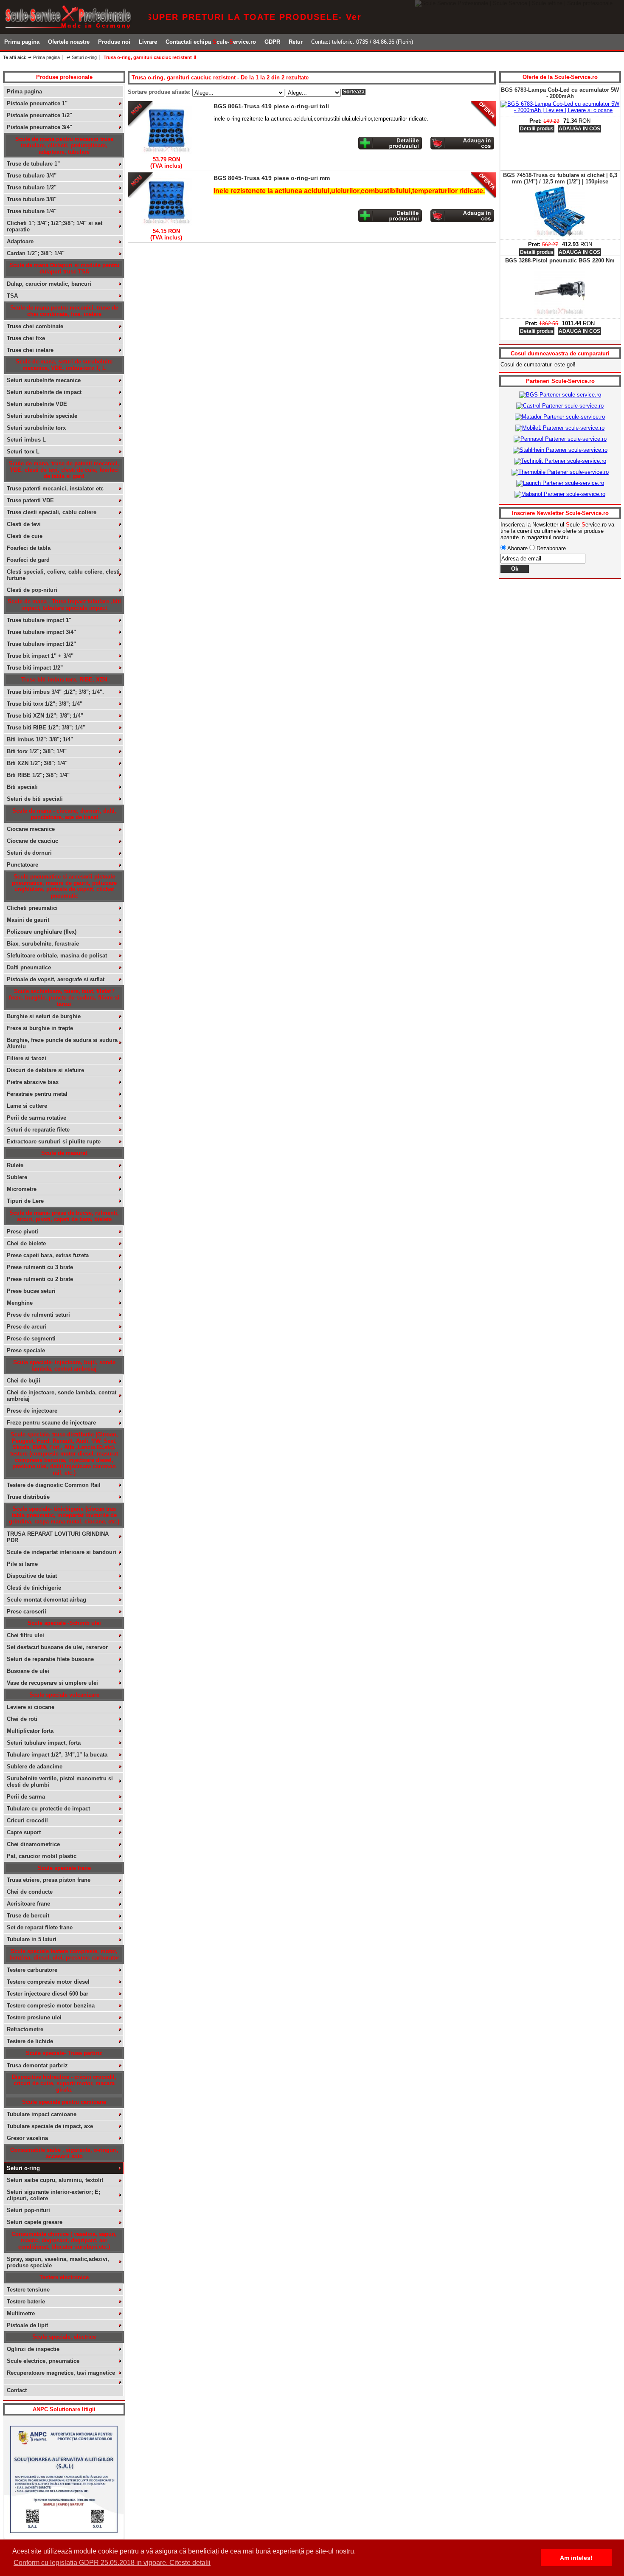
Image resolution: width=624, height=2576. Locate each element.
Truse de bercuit (28, 1916)
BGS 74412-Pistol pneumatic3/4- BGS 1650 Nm (560, 264)
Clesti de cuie (25, 536)
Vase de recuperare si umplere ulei (52, 1683)
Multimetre (21, 2313)
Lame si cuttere (27, 1106)
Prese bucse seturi (31, 1291)
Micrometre (22, 1189)
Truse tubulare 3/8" (32, 199)
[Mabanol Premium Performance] (560, 494)
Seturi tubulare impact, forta (44, 1743)
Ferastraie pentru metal (37, 1094)
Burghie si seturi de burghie (44, 1016)
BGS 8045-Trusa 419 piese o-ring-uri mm (272, 178)
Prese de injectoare (32, 1411)
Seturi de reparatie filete (38, 1130)
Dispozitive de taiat (32, 1576)
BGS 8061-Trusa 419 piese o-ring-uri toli (271, 106)
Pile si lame (22, 1564)
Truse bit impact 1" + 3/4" (40, 656)
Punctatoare (22, 865)
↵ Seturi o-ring (82, 57)
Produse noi (114, 42)
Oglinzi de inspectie (33, 2349)
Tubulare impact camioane (42, 2114)
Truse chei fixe (26, 338)
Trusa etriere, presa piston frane (49, 1880)
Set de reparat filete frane (40, 1927)
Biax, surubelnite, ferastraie (43, 944)
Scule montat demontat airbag (46, 1600)
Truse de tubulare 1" (33, 164)
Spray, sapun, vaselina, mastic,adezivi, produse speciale (58, 2262)
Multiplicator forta (30, 1731)
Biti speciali (22, 787)
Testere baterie (26, 2302)
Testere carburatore (32, 1970)
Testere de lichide (30, 2041)
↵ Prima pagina (44, 57)
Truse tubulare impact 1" (39, 620)
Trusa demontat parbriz (37, 2065)
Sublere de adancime (35, 1767)
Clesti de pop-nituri (32, 590)
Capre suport (24, 1832)
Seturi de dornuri (29, 853)
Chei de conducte (30, 1892)
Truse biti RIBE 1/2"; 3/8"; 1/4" (46, 728)
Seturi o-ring (23, 2168)
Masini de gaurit (28, 920)
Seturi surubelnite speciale (42, 416)
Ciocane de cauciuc (32, 841)
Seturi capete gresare (35, 2222)
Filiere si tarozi (27, 1058)
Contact (17, 2390)
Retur (296, 42)
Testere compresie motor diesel (48, 1982)
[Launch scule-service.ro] (560, 483)
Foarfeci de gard (28, 560)
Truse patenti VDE (30, 500)
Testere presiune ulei (34, 2017)
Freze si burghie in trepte (40, 1028)
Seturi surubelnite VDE (37, 404)
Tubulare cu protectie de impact (48, 1809)
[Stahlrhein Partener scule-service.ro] (560, 450)
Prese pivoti (22, 1232)
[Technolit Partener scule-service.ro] (560, 461)
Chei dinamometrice (33, 1844)
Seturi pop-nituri (28, 2210)
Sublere (17, 1177)
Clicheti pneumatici (32, 908)
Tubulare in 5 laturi (32, 1939)
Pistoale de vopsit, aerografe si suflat (56, 979)
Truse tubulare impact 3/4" (41, 632)
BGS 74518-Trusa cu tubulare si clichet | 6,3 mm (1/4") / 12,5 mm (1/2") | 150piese (560, 93)
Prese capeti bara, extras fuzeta (48, 1255)
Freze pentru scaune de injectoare (51, 1423)
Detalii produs (537, 167)
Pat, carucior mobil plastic (42, 1856)
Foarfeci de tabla (29, 548)
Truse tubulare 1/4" (32, 211)
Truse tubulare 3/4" (32, 176)
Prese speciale (26, 1350)
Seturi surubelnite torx (36, 428)
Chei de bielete (26, 1243)
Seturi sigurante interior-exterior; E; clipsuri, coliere (53, 2195)
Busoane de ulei (28, 1671)
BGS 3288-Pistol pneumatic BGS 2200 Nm (560, 175)
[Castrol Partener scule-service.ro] (560, 406)
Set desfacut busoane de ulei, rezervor (57, 1647)
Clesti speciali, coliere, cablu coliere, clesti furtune (63, 575)
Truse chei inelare (30, 350)
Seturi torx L (23, 452)
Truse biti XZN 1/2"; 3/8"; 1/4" (45, 716)
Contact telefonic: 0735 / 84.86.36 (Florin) (362, 42)
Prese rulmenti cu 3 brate (40, 1267)
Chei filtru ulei (25, 1635)
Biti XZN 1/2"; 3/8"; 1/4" (37, 763)
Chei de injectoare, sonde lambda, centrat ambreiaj (62, 1396)
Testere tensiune (28, 2290)
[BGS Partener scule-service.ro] (560, 395)
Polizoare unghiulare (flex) (42, 932)
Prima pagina (22, 42)
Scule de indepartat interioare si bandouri (62, 1552)
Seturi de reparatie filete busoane (50, 1659)
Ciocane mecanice (31, 829)
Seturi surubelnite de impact (44, 392)
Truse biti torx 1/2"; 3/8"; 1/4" (45, 704)
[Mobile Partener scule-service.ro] (560, 428)
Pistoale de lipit (27, 2325)
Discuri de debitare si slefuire (45, 1070)
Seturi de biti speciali (35, 799)
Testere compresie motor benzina (51, 2006)
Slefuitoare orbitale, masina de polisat (57, 956)
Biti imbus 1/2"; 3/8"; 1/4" (40, 739)
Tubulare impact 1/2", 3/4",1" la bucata (57, 1755)
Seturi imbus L (26, 440)
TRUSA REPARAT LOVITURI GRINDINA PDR (58, 1537)
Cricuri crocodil (27, 1820)
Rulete (15, 1165)
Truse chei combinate (35, 326)
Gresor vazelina (27, 2138)
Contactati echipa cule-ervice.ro (211, 42)
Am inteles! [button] (576, 2558)
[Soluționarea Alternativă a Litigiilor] (64, 2537)
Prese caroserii (27, 1612)
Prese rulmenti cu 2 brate (40, 1279)
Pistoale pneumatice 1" (37, 103)
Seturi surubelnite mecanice (44, 380)
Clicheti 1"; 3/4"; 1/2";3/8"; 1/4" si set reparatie (55, 226)
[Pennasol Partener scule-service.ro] (560, 439)
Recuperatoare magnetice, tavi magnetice (61, 2373)
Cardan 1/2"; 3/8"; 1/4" (36, 253)
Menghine (20, 1303)
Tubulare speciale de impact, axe (50, 2126)
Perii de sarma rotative (37, 1118)
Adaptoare (20, 241)
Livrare (148, 42)
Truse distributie (28, 1497)
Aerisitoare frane (28, 1904)
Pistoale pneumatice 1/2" (39, 115)
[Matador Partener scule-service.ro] (560, 417)
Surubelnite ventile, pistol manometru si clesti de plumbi (60, 1782)
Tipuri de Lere (25, 1201)
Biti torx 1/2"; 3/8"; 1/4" (37, 751)
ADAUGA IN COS (579, 167)
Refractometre (25, 2029)
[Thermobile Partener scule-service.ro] (560, 472)
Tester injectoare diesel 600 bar (48, 1994)
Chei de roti (22, 1719)
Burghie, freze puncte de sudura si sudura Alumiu (62, 1043)
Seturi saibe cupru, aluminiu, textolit (55, 2180)
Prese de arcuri (27, 1327)
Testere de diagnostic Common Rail (54, 1485)
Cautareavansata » (463, 59)
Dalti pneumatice (29, 967)
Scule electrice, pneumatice (43, 2361)
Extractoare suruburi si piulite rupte (54, 1142)
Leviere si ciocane (31, 1707)
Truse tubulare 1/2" (32, 187)
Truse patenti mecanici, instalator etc (55, 488)
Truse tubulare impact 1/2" (41, 644)
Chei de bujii (24, 1381)
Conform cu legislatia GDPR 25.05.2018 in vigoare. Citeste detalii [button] (112, 2563)
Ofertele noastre (69, 42)
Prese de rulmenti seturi (38, 1315)
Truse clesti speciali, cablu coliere (52, 512)
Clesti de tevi (24, 524)
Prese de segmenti (31, 1339)
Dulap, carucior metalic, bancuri (49, 284)
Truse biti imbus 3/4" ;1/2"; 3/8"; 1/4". (55, 692)
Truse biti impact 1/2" (35, 668)
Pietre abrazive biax (33, 1082)
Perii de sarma (26, 1797)
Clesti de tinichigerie (34, 1588)
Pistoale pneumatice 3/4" (39, 127)
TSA (12, 296)
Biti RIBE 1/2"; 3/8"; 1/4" (38, 775)
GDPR (272, 42)
